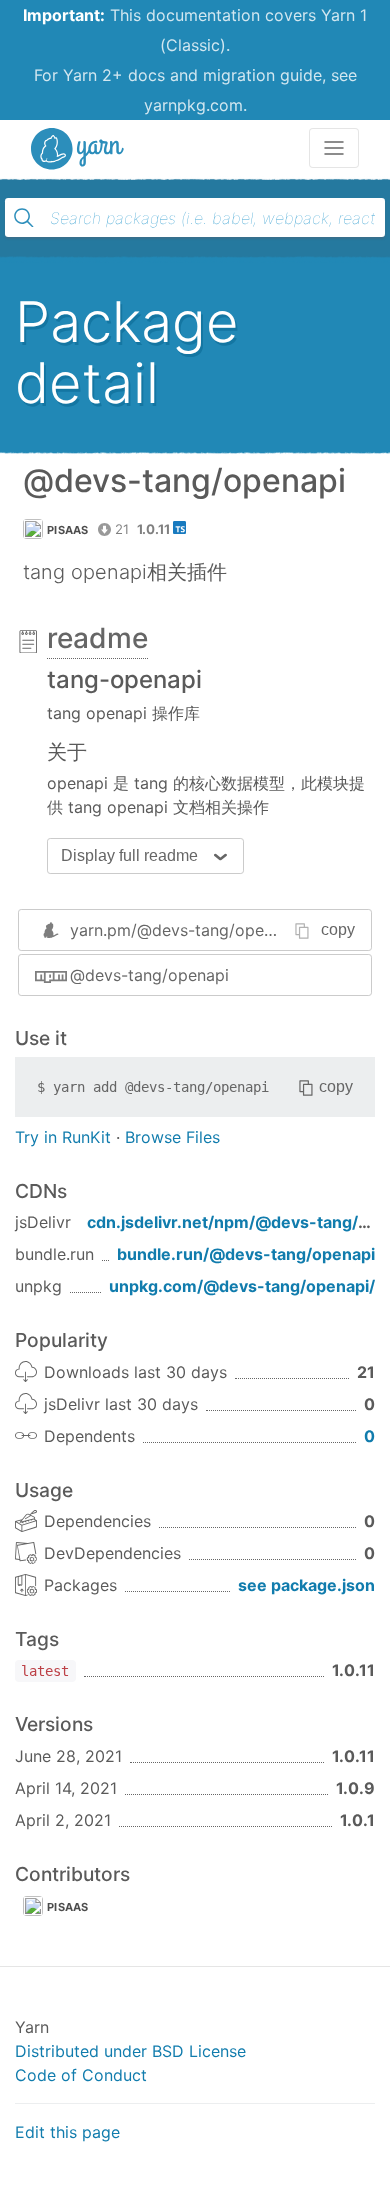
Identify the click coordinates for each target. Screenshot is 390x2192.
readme (97, 638)
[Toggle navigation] (334, 148)
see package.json (306, 1585)
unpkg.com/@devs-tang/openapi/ (242, 1286)
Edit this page (67, 2132)
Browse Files (172, 1137)
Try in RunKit (63, 1137)
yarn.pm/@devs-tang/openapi (183, 930)
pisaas (68, 530)
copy (338, 929)
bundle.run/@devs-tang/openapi (246, 1254)
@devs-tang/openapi (149, 975)
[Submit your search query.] (24, 218)
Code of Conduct (81, 2075)
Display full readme (129, 855)
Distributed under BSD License (130, 2051)
